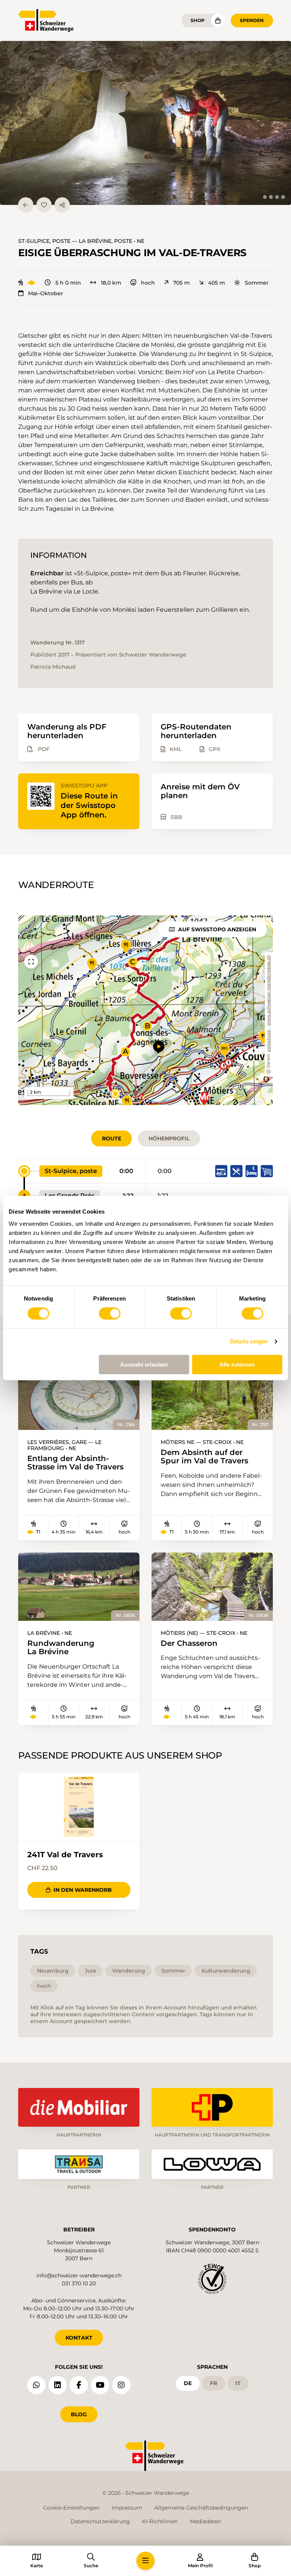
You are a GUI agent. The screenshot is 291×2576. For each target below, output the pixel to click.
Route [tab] (112, 1138)
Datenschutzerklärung (100, 2521)
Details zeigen (249, 1341)
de (188, 2383)
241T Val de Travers (65, 1855)
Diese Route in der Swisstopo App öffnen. (89, 805)
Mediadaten (205, 2521)
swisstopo (269, 1041)
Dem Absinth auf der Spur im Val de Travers (204, 1457)
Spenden (252, 20)
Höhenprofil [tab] (169, 1138)
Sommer (257, 283)
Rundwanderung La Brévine (61, 1648)
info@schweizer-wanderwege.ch (79, 2275)
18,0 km (111, 283)
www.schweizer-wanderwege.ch (269, 990)
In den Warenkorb (83, 1890)
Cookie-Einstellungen (71, 2508)
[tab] (265, 197)
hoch (148, 283)
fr (214, 2383)
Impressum (127, 2508)
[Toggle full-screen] (31, 962)
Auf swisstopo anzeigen (217, 929)
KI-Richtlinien (160, 2521)
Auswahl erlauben (144, 1364)
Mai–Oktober (46, 293)
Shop (198, 20)
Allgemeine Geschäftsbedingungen (201, 2508)
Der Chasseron (189, 1643)
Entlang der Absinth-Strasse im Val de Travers (75, 1463)
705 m (181, 283)
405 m (217, 283)
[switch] (110, 1313)
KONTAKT (79, 2338)
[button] (145, 123)
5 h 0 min (68, 283)
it (238, 2383)
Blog (79, 2414)
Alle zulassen (237, 1364)
